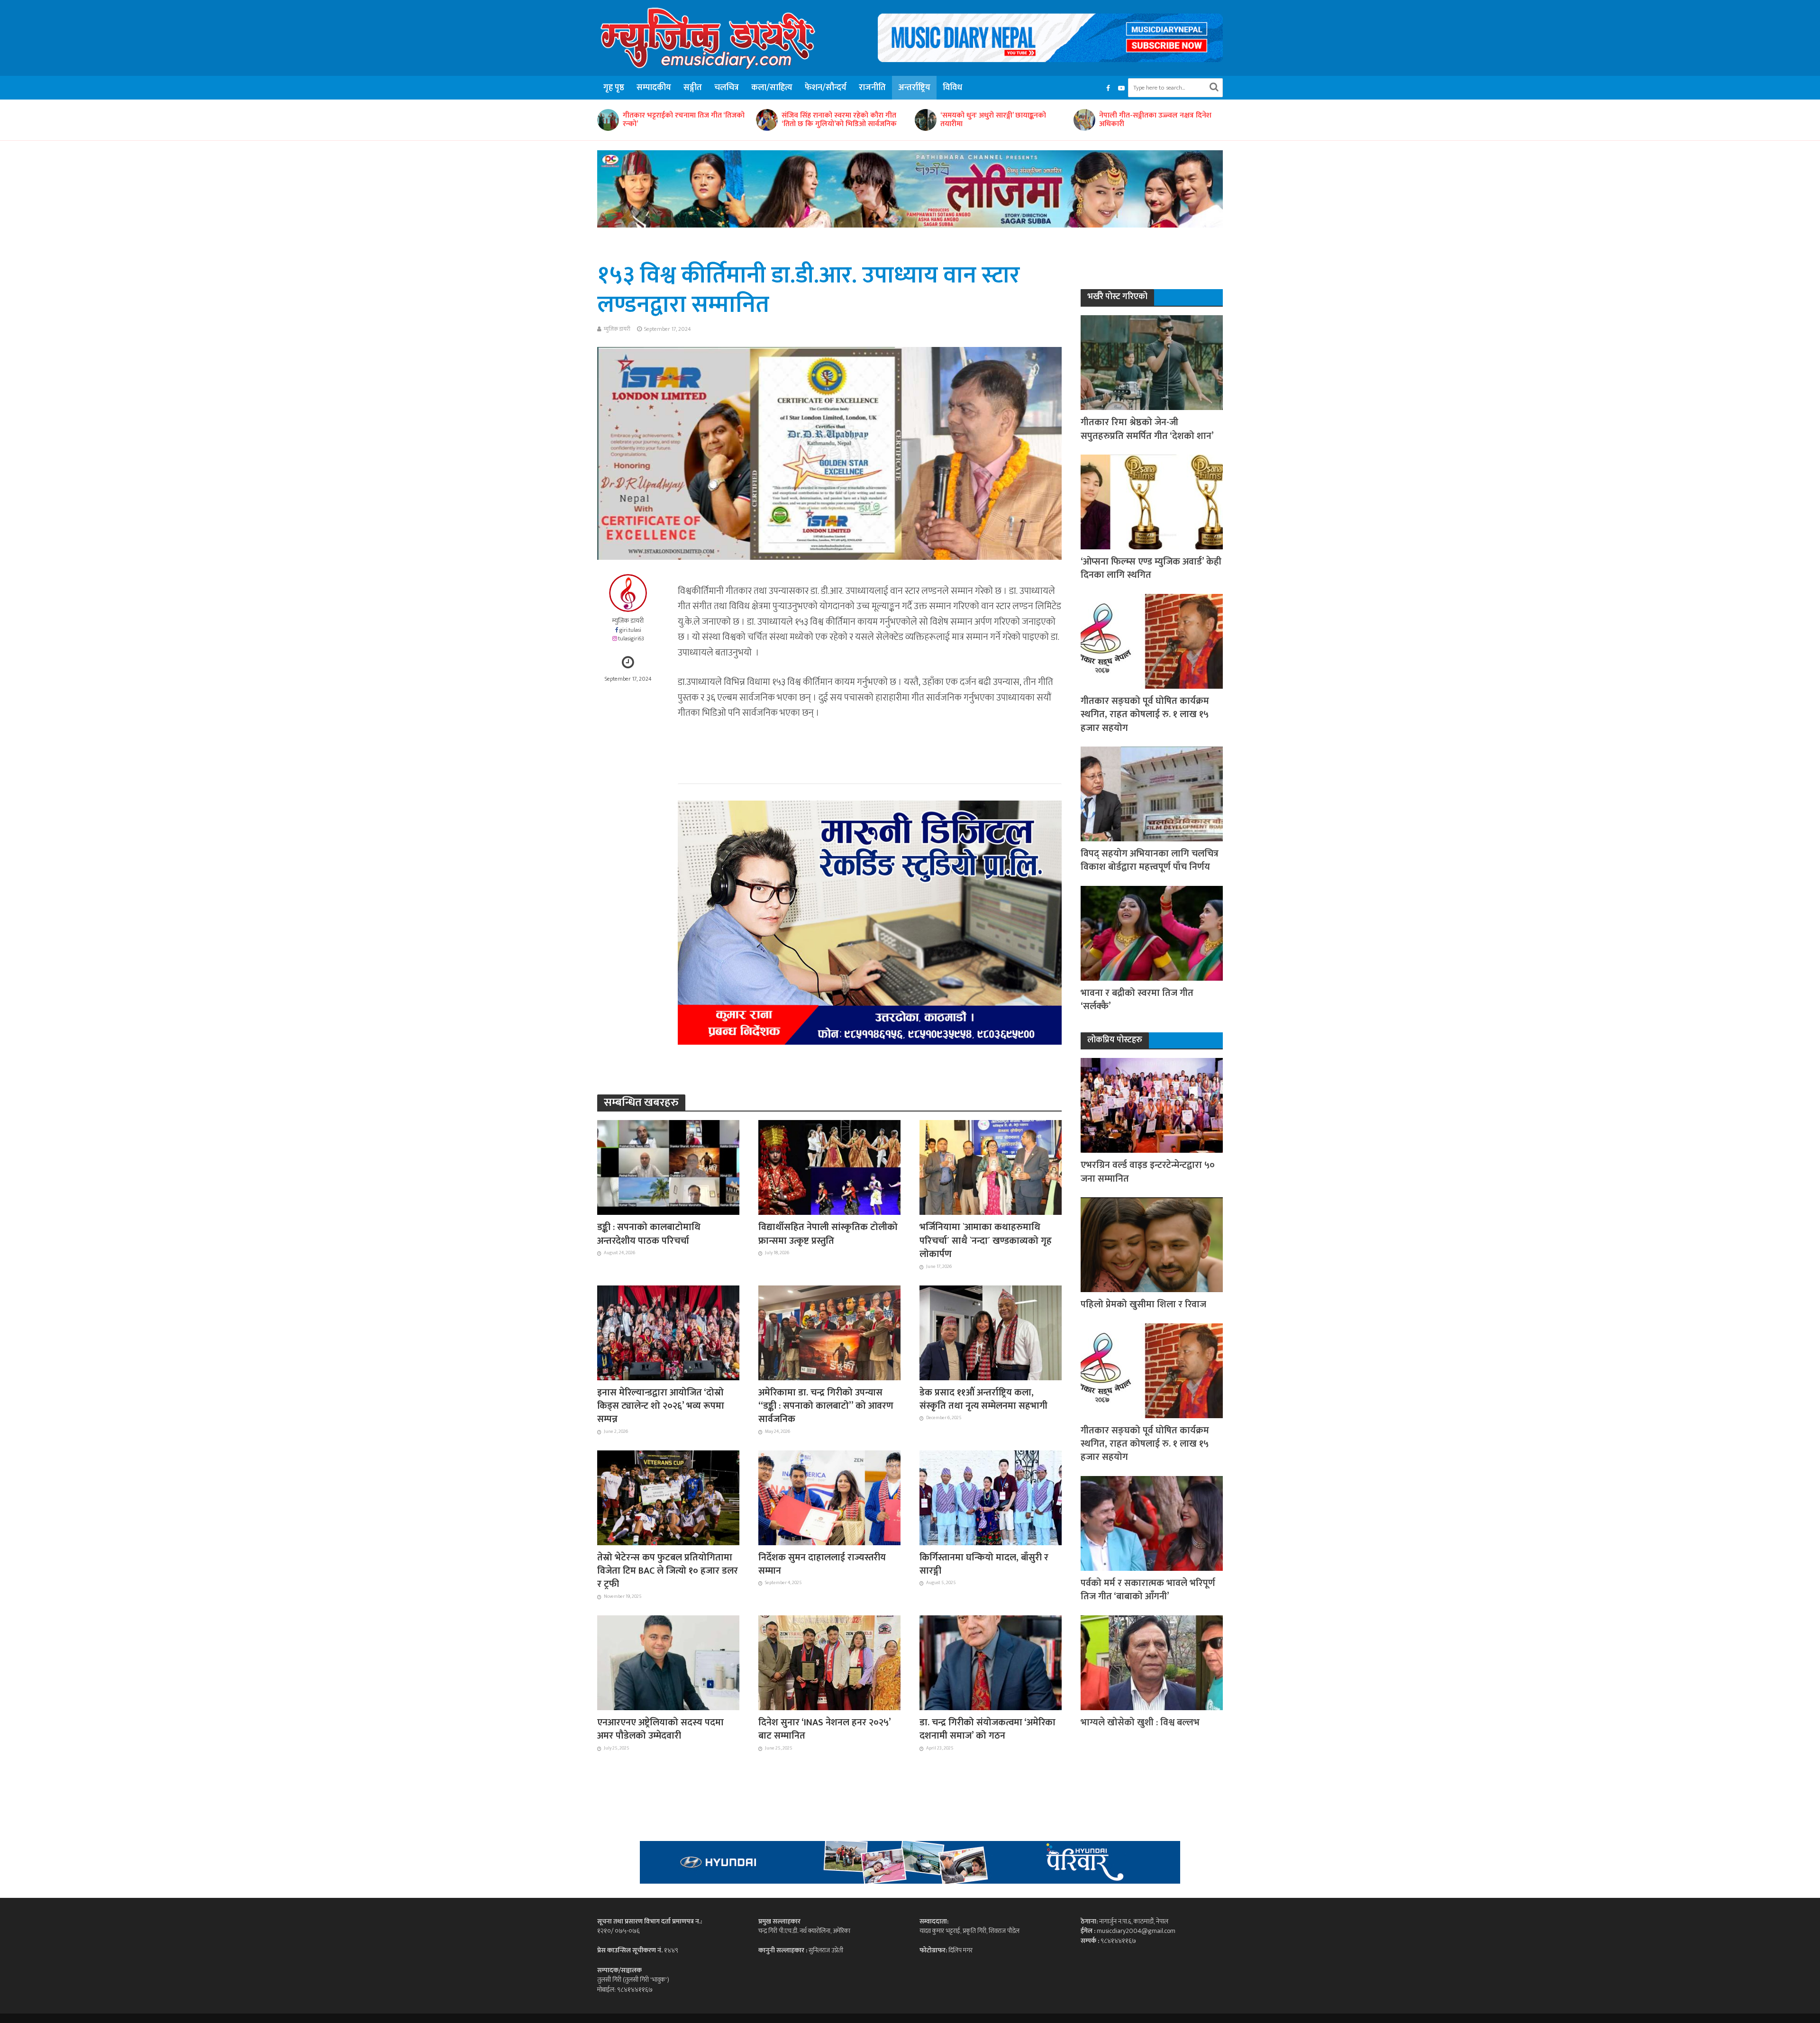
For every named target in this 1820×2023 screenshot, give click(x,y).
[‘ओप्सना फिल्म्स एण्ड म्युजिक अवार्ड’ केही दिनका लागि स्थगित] (1152, 501)
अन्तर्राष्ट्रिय (914, 88)
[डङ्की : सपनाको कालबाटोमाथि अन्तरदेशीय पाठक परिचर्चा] (668, 1167)
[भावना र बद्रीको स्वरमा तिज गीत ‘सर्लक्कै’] (1152, 933)
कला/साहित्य (772, 88)
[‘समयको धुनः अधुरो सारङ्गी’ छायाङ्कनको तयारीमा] (766, 120)
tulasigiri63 (631, 639)
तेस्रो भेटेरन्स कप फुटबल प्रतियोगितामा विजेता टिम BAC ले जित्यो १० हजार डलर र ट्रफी (668, 1571)
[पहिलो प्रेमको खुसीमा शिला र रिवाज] (1152, 1244)
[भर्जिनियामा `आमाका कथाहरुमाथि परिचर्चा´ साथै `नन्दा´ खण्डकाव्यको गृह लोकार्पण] (991, 1167)
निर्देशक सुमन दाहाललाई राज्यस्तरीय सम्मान (822, 1564)
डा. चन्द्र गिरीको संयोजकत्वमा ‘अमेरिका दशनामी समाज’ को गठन (987, 1729)
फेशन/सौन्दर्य (826, 88)
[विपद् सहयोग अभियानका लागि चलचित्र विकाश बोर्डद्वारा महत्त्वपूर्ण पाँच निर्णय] (1152, 793)
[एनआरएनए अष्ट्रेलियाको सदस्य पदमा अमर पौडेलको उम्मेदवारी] (668, 1662)
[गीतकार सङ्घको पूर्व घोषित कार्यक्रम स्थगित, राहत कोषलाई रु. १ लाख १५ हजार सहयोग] (1152, 641)
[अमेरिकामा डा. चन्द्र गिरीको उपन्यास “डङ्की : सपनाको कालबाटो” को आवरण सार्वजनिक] (829, 1332)
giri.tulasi (630, 630)
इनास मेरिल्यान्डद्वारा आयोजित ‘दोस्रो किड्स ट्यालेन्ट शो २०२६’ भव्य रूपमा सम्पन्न (1158, 120)
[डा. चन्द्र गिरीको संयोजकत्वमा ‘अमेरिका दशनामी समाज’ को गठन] (991, 1662)
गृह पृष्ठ (614, 88)
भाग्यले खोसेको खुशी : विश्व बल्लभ (1140, 1722)
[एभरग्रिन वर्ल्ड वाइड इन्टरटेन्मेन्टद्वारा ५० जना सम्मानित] (1152, 1105)
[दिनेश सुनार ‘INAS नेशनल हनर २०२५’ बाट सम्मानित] (829, 1662)
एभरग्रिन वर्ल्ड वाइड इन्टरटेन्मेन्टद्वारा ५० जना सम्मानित (1148, 1172)
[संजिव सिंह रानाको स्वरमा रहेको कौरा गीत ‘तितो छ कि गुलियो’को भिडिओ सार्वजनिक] (608, 120)
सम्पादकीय (654, 88)
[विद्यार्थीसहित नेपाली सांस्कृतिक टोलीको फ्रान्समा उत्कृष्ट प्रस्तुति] (829, 1167)
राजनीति (872, 88)
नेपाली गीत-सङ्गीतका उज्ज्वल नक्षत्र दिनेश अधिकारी (996, 120)
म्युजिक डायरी (617, 329)
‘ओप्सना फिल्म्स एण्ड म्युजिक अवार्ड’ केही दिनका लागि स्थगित (1151, 569)
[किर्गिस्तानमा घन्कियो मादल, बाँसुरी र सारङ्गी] (991, 1497)
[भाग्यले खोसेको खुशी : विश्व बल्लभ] (1152, 1662)
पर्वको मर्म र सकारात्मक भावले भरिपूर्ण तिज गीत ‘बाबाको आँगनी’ (1148, 1590)
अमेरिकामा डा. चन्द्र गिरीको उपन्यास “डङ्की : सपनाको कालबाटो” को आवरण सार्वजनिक (826, 1406)
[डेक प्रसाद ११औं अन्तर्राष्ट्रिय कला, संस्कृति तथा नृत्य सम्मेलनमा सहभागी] (991, 1332)
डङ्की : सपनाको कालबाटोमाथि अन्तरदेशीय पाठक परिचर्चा (649, 1234)
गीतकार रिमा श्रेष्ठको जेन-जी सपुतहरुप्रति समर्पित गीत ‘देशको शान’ (1147, 429)
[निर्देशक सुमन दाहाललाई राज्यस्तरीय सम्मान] (829, 1497)
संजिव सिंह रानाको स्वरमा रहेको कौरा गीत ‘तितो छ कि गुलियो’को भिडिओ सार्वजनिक (680, 120)
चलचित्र (727, 88)
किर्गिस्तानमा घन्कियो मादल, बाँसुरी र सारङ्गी (984, 1564)
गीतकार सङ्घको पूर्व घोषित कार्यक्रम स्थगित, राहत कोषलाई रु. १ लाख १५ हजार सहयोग (1145, 715)
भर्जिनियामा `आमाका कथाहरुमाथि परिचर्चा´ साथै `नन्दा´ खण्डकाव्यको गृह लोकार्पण (986, 1241)
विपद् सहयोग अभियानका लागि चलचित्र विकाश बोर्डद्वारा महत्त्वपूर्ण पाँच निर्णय (1150, 861)
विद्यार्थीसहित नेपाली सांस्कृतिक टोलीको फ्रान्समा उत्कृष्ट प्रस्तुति (828, 1234)
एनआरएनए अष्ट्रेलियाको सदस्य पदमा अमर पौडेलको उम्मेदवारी (660, 1729)
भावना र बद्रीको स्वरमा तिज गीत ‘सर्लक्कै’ (1137, 1000)
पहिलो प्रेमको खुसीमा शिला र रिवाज (1143, 1304)
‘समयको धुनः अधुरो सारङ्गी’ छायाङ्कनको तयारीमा (834, 120)
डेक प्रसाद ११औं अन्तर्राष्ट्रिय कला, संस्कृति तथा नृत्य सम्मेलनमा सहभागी (983, 1399)
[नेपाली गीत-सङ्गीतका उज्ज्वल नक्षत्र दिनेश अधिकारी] (925, 120)
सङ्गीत (693, 88)
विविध (952, 88)
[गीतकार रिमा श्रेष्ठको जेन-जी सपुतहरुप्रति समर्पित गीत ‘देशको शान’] (1152, 362)
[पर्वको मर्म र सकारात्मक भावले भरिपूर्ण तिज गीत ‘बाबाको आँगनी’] (1152, 1523)
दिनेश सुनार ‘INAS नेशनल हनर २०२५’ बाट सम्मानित (824, 1729)
